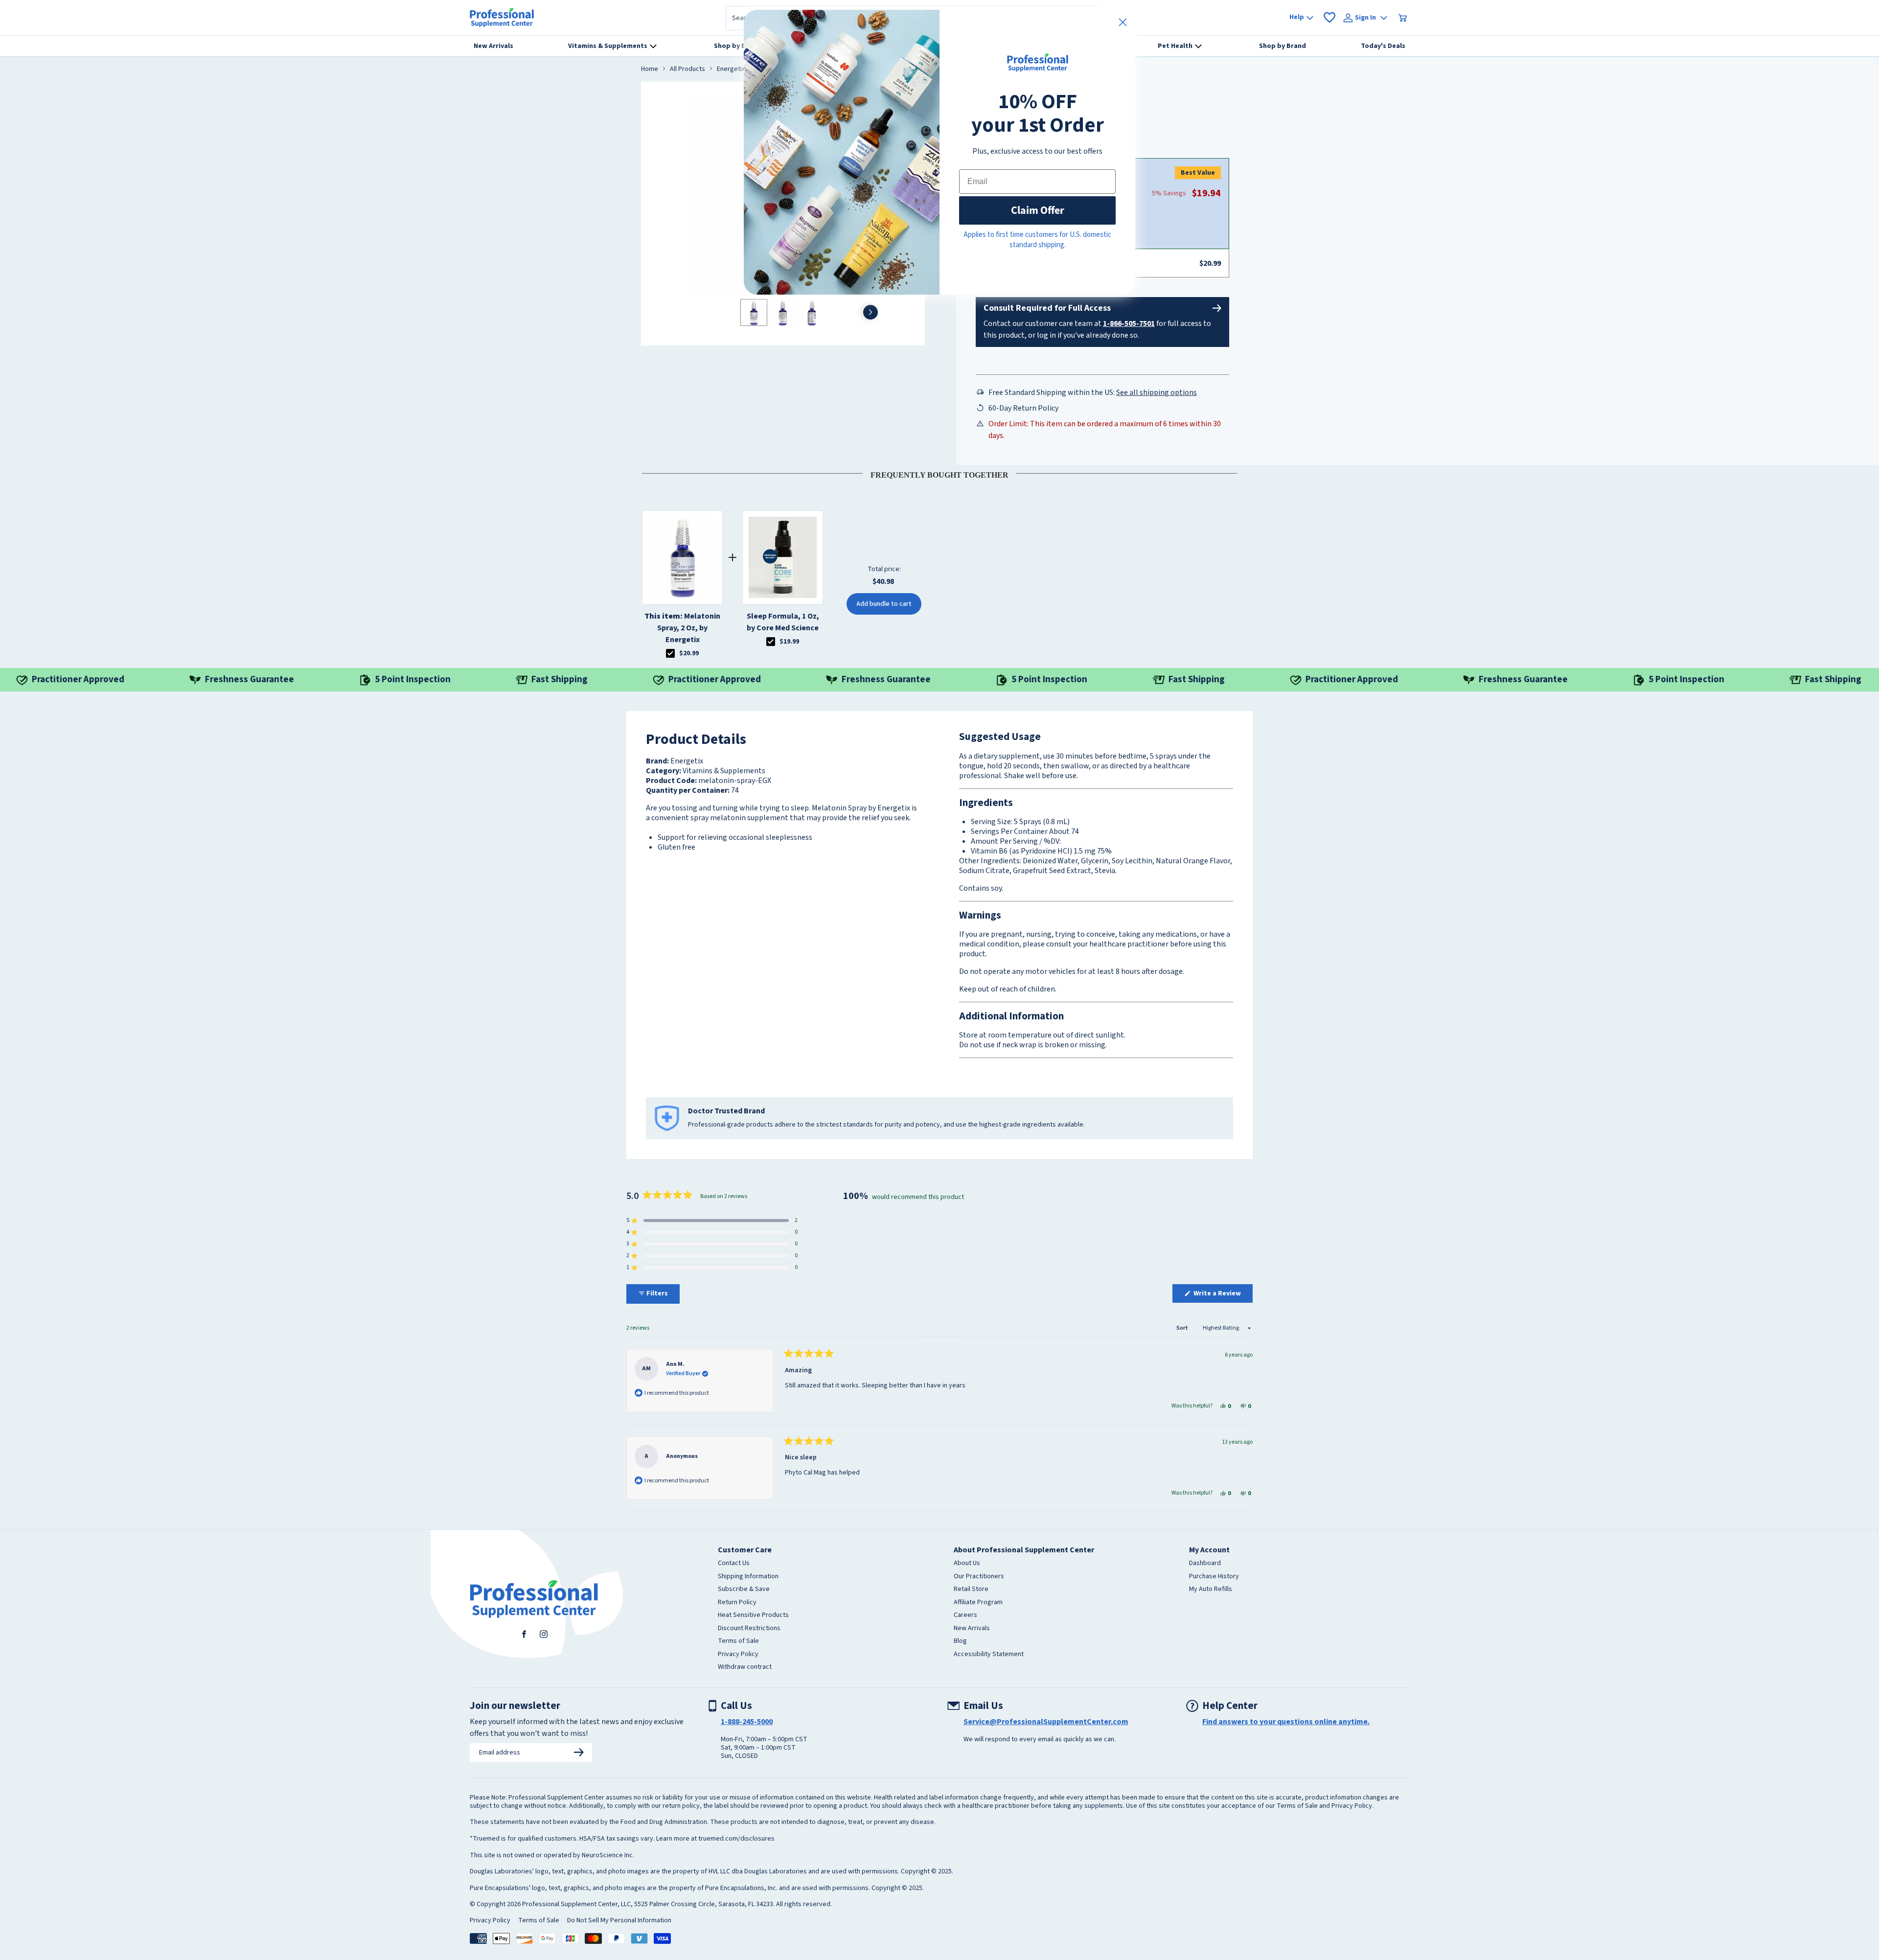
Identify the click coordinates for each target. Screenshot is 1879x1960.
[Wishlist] (1329, 18)
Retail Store (971, 1590)
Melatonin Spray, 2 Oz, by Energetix (682, 628)
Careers (965, 1615)
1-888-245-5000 (747, 1722)
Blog (960, 1641)
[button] (712, 1221)
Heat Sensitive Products (753, 1615)
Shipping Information (748, 1577)
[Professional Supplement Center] (502, 18)
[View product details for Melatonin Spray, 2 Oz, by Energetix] (682, 557)
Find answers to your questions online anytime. (1286, 1722)
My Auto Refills (1211, 1590)
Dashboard (1205, 1564)
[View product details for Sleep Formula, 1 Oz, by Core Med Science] (783, 557)
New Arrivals (972, 1629)
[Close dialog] (1123, 22)
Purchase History (1214, 1577)
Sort (1183, 1328)
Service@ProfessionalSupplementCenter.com (1046, 1722)
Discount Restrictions (749, 1629)
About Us (967, 1564)
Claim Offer (1038, 210)
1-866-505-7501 (1129, 323)
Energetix (731, 69)
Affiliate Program (978, 1603)
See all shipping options (1157, 392)
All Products (687, 69)
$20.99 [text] (689, 653)
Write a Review (1222, 1295)
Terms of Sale (738, 1641)
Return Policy (737, 1603)
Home (650, 69)
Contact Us (734, 1564)
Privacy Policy (738, 1655)
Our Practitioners (979, 1577)
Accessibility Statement (989, 1655)
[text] (939, 473)
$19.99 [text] (789, 642)
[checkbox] (670, 653)
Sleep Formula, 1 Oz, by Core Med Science (783, 622)
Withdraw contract (745, 1667)
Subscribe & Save (744, 1590)
